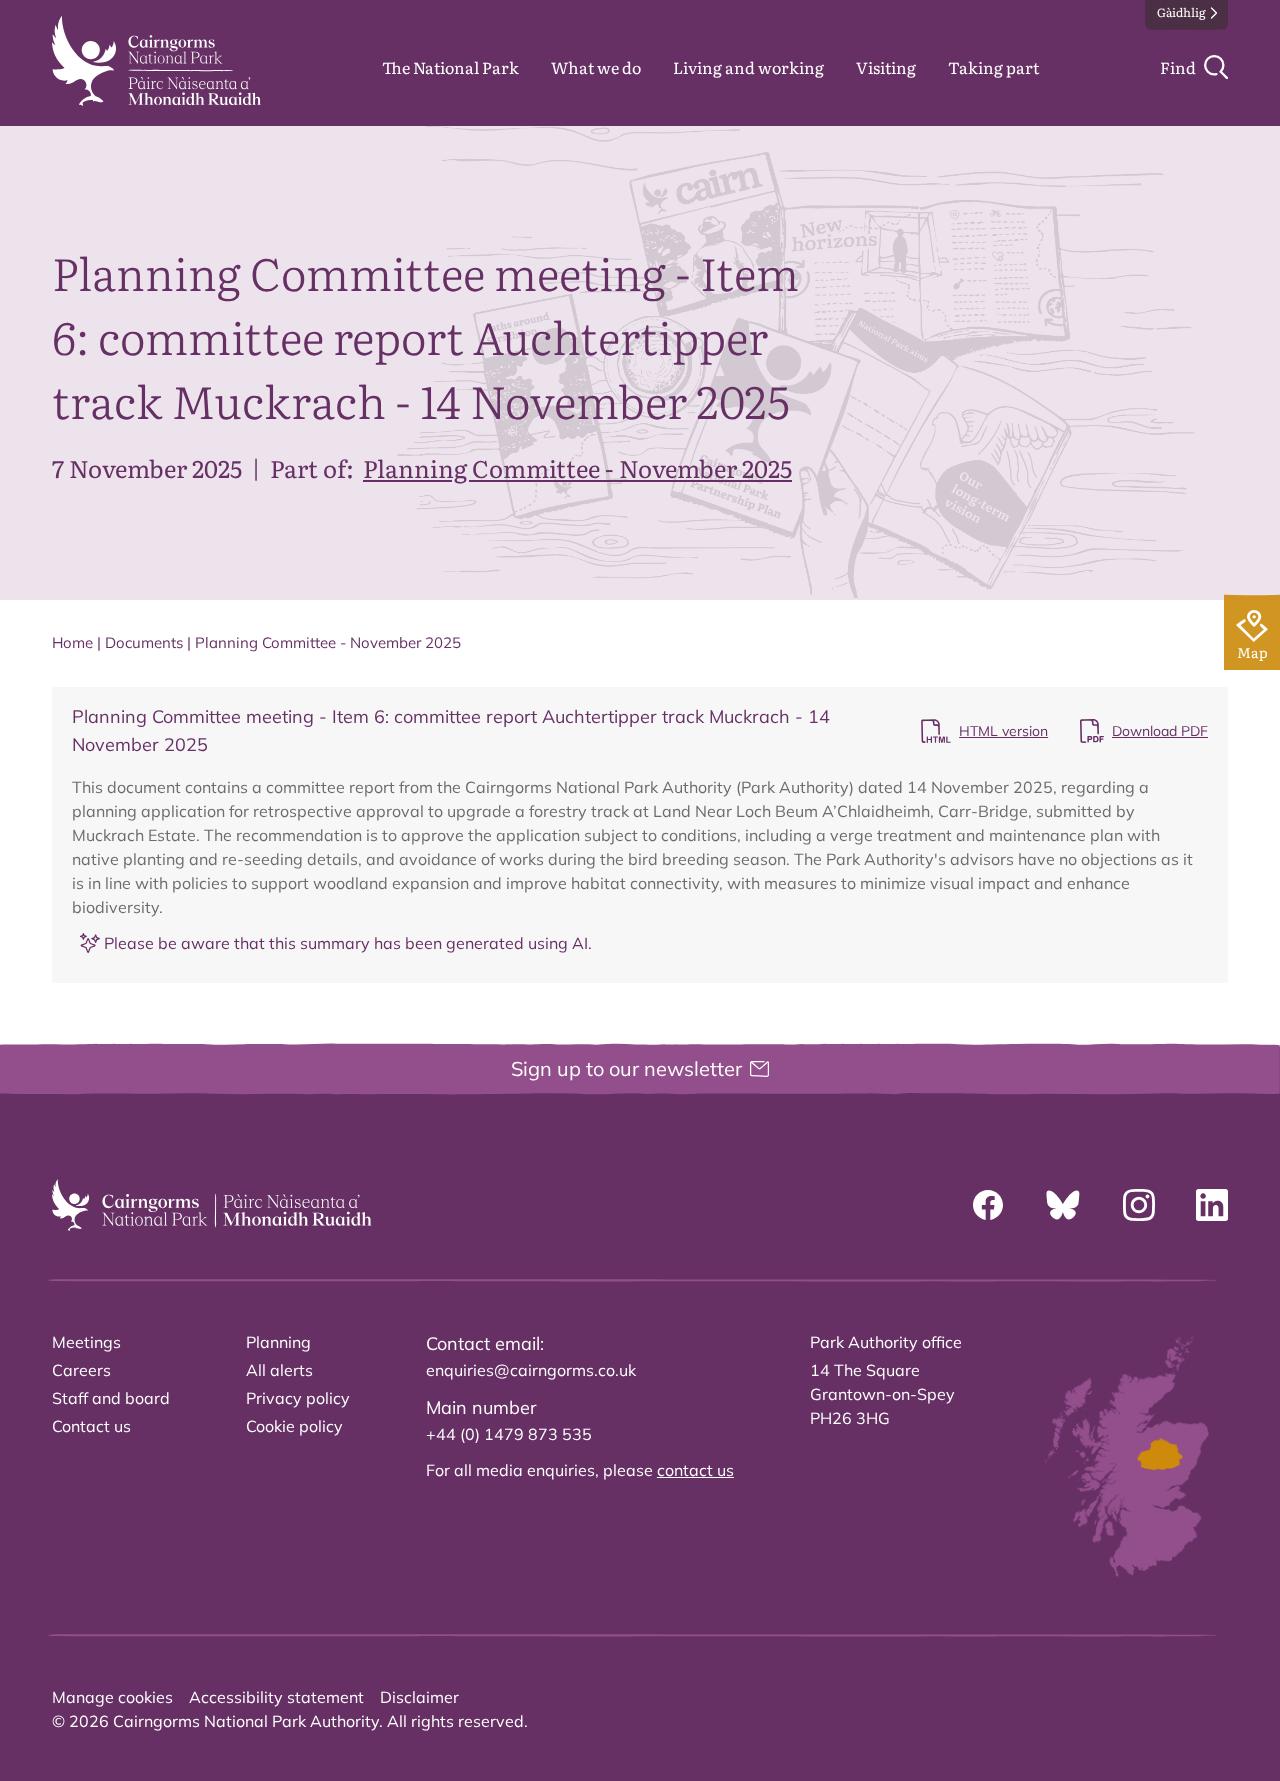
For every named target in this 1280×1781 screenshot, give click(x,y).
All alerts (279, 1370)
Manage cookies (112, 1697)
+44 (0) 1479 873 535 (509, 1434)
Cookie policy (294, 1426)
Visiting (886, 67)
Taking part (993, 67)
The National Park (450, 67)
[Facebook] (988, 1205)
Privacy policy (298, 1398)
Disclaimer (419, 1697)
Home (72, 642)
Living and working (748, 67)
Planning (278, 1342)
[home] (156, 61)
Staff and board (111, 1398)
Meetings (86, 1342)
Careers (81, 1370)
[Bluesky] (1063, 1205)
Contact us (91, 1426)
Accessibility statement (276, 1697)
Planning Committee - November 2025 (577, 467)
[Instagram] (1139, 1205)
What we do (596, 67)
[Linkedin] (1212, 1205)
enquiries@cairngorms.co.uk (531, 1370)
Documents (144, 642)
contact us (695, 1470)
